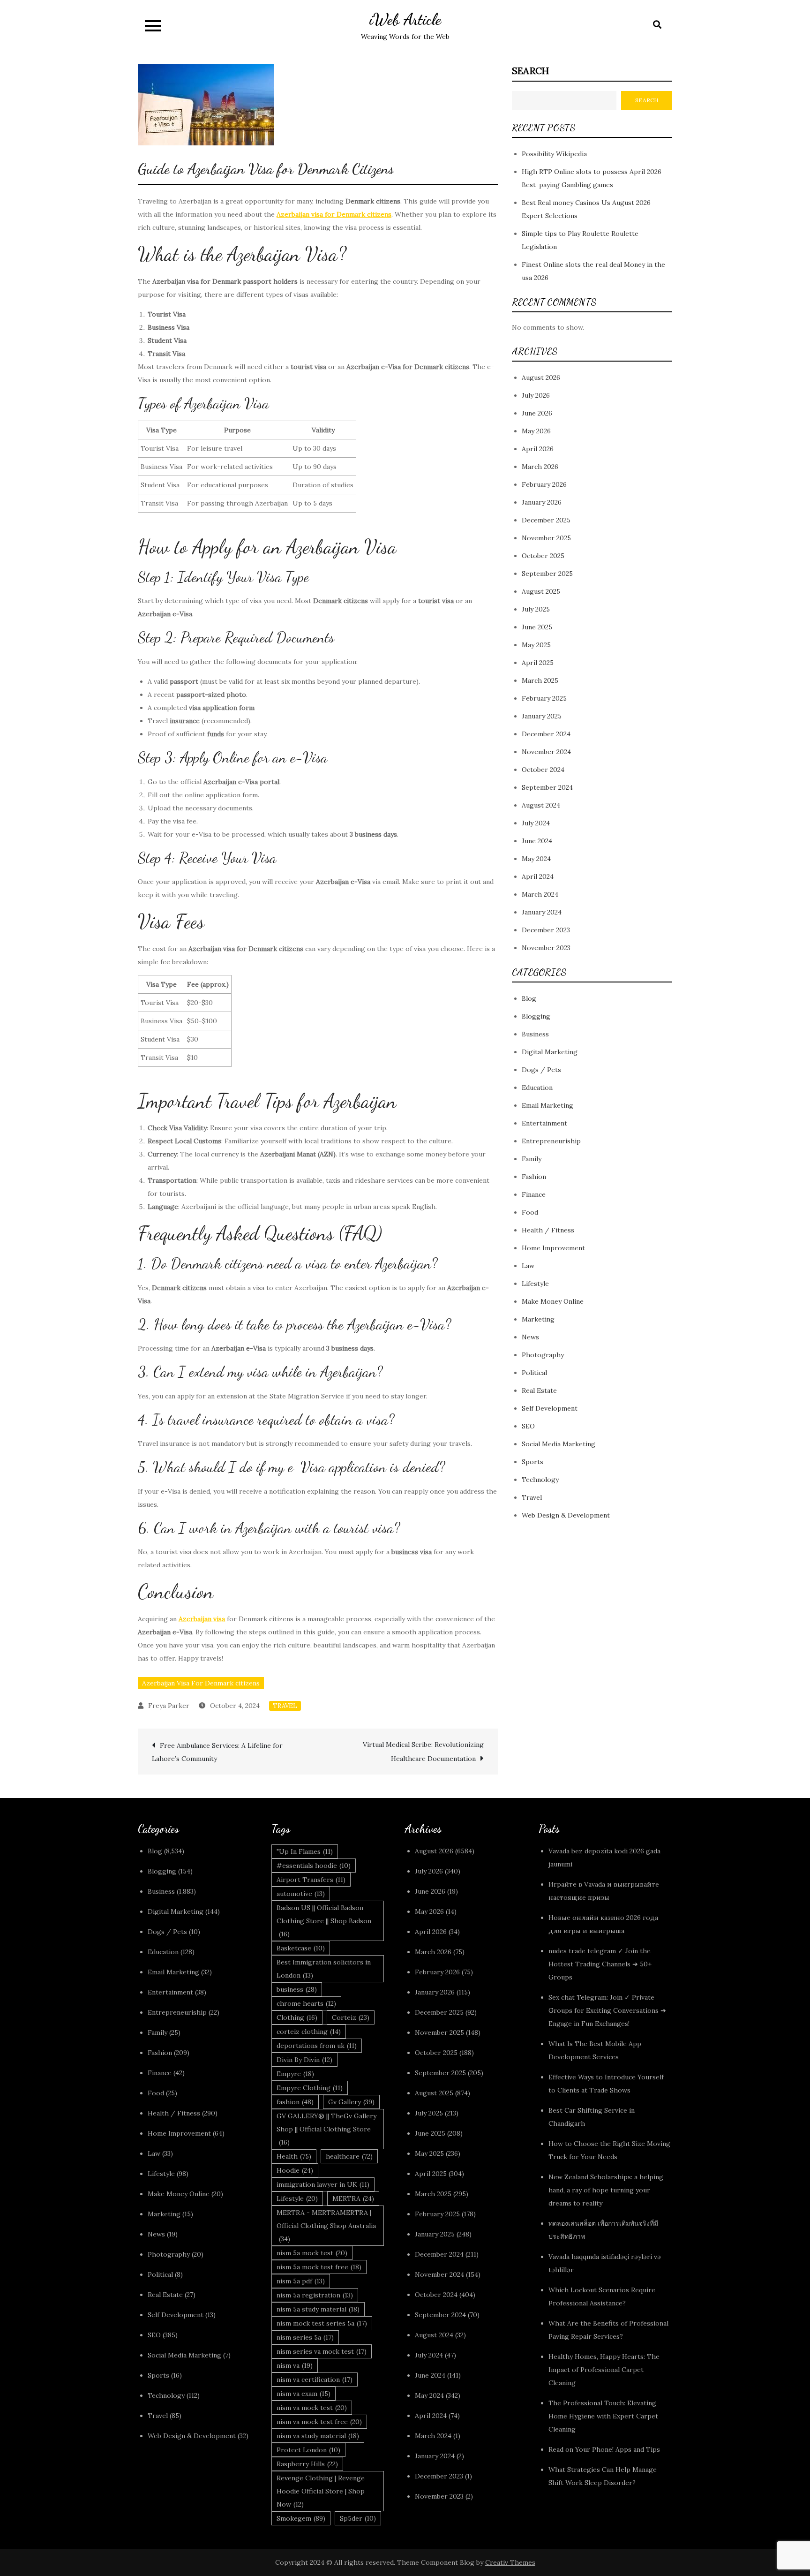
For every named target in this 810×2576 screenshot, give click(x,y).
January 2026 (542, 503)
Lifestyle (535, 1284)
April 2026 (538, 449)
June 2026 (537, 414)
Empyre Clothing (310, 2088)
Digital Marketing (550, 1052)
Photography (543, 1355)
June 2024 (537, 841)
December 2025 (546, 521)
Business (535, 1035)
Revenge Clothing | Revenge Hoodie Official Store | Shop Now (321, 2491)
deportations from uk (317, 2046)
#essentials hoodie (314, 1866)
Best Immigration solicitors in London (324, 1969)
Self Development (550, 1409)
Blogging (536, 1017)
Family (532, 1159)
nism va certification (315, 2380)
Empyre (295, 2074)
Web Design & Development (566, 1516)
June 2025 (537, 627)
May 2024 (536, 859)
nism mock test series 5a (322, 2323)
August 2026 (541, 378)
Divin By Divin (304, 2060)
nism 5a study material (318, 2309)
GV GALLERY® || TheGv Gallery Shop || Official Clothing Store (326, 2129)
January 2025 (542, 717)
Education (537, 1088)
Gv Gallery (351, 2102)
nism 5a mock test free (319, 2267)
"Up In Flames (305, 1851)
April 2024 (538, 877)
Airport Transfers (311, 1880)
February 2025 (544, 699)
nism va (295, 2365)
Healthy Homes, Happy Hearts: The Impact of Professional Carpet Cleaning (604, 2370)
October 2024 (543, 770)
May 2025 (536, 645)
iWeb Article (405, 19)
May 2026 (536, 431)
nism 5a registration (315, 2295)
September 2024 (547, 788)
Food (530, 1213)
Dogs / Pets (541, 1070)
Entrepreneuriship (551, 1141)
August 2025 (541, 592)
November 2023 (546, 948)
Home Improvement (553, 1248)
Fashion (534, 1177)
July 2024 (536, 823)
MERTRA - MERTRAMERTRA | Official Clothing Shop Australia (326, 2226)
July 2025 (536, 610)
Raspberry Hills (307, 2464)
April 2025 (538, 663)
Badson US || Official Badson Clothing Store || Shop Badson (324, 1921)
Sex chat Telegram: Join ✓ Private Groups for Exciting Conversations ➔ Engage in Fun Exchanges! (607, 2010)
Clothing (297, 2017)
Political (534, 1373)
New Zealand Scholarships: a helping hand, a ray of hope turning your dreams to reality (606, 2190)
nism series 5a (305, 2337)
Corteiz (351, 2017)
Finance (534, 1195)
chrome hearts (306, 2003)
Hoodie (295, 2170)
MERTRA (353, 2198)
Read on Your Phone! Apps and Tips (605, 2449)
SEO (528, 1427)
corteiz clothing (309, 2032)
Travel (285, 1706)
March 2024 (540, 895)
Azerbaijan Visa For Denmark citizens (201, 1683)
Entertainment (544, 1124)
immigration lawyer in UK (323, 2184)
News (530, 1337)
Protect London (308, 2450)
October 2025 (543, 556)
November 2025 (546, 538)
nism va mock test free (319, 2422)
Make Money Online (553, 1302)
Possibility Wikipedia (554, 154)
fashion (295, 2102)
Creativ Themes (510, 2562)
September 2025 (547, 574)
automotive (301, 1894)
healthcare (349, 2156)
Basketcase (301, 1948)
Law (528, 1266)
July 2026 (536, 396)
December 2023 (546, 930)
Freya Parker (169, 1706)
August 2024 (541, 806)
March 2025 (540, 681)
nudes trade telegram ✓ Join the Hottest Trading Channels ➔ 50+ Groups (600, 1964)
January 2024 (542, 913)
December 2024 (546, 734)
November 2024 (546, 752)
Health (294, 2156)
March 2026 (540, 467)
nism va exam (304, 2394)
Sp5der (358, 2518)
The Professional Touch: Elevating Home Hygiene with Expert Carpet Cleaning (603, 2416)
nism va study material (318, 2436)
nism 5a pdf (301, 2281)
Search (530, 71)
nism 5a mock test (312, 2253)
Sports (532, 1462)
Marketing (538, 1320)
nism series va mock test (322, 2351)
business (297, 1989)
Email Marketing (547, 1106)
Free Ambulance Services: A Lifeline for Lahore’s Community (217, 1752)
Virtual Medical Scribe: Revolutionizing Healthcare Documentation (423, 1752)
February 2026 (544, 485)
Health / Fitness (548, 1231)
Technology (540, 1480)
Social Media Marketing (559, 1444)
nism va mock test (312, 2408)
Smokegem (301, 2518)
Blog (529, 999)
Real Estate (539, 1391)
